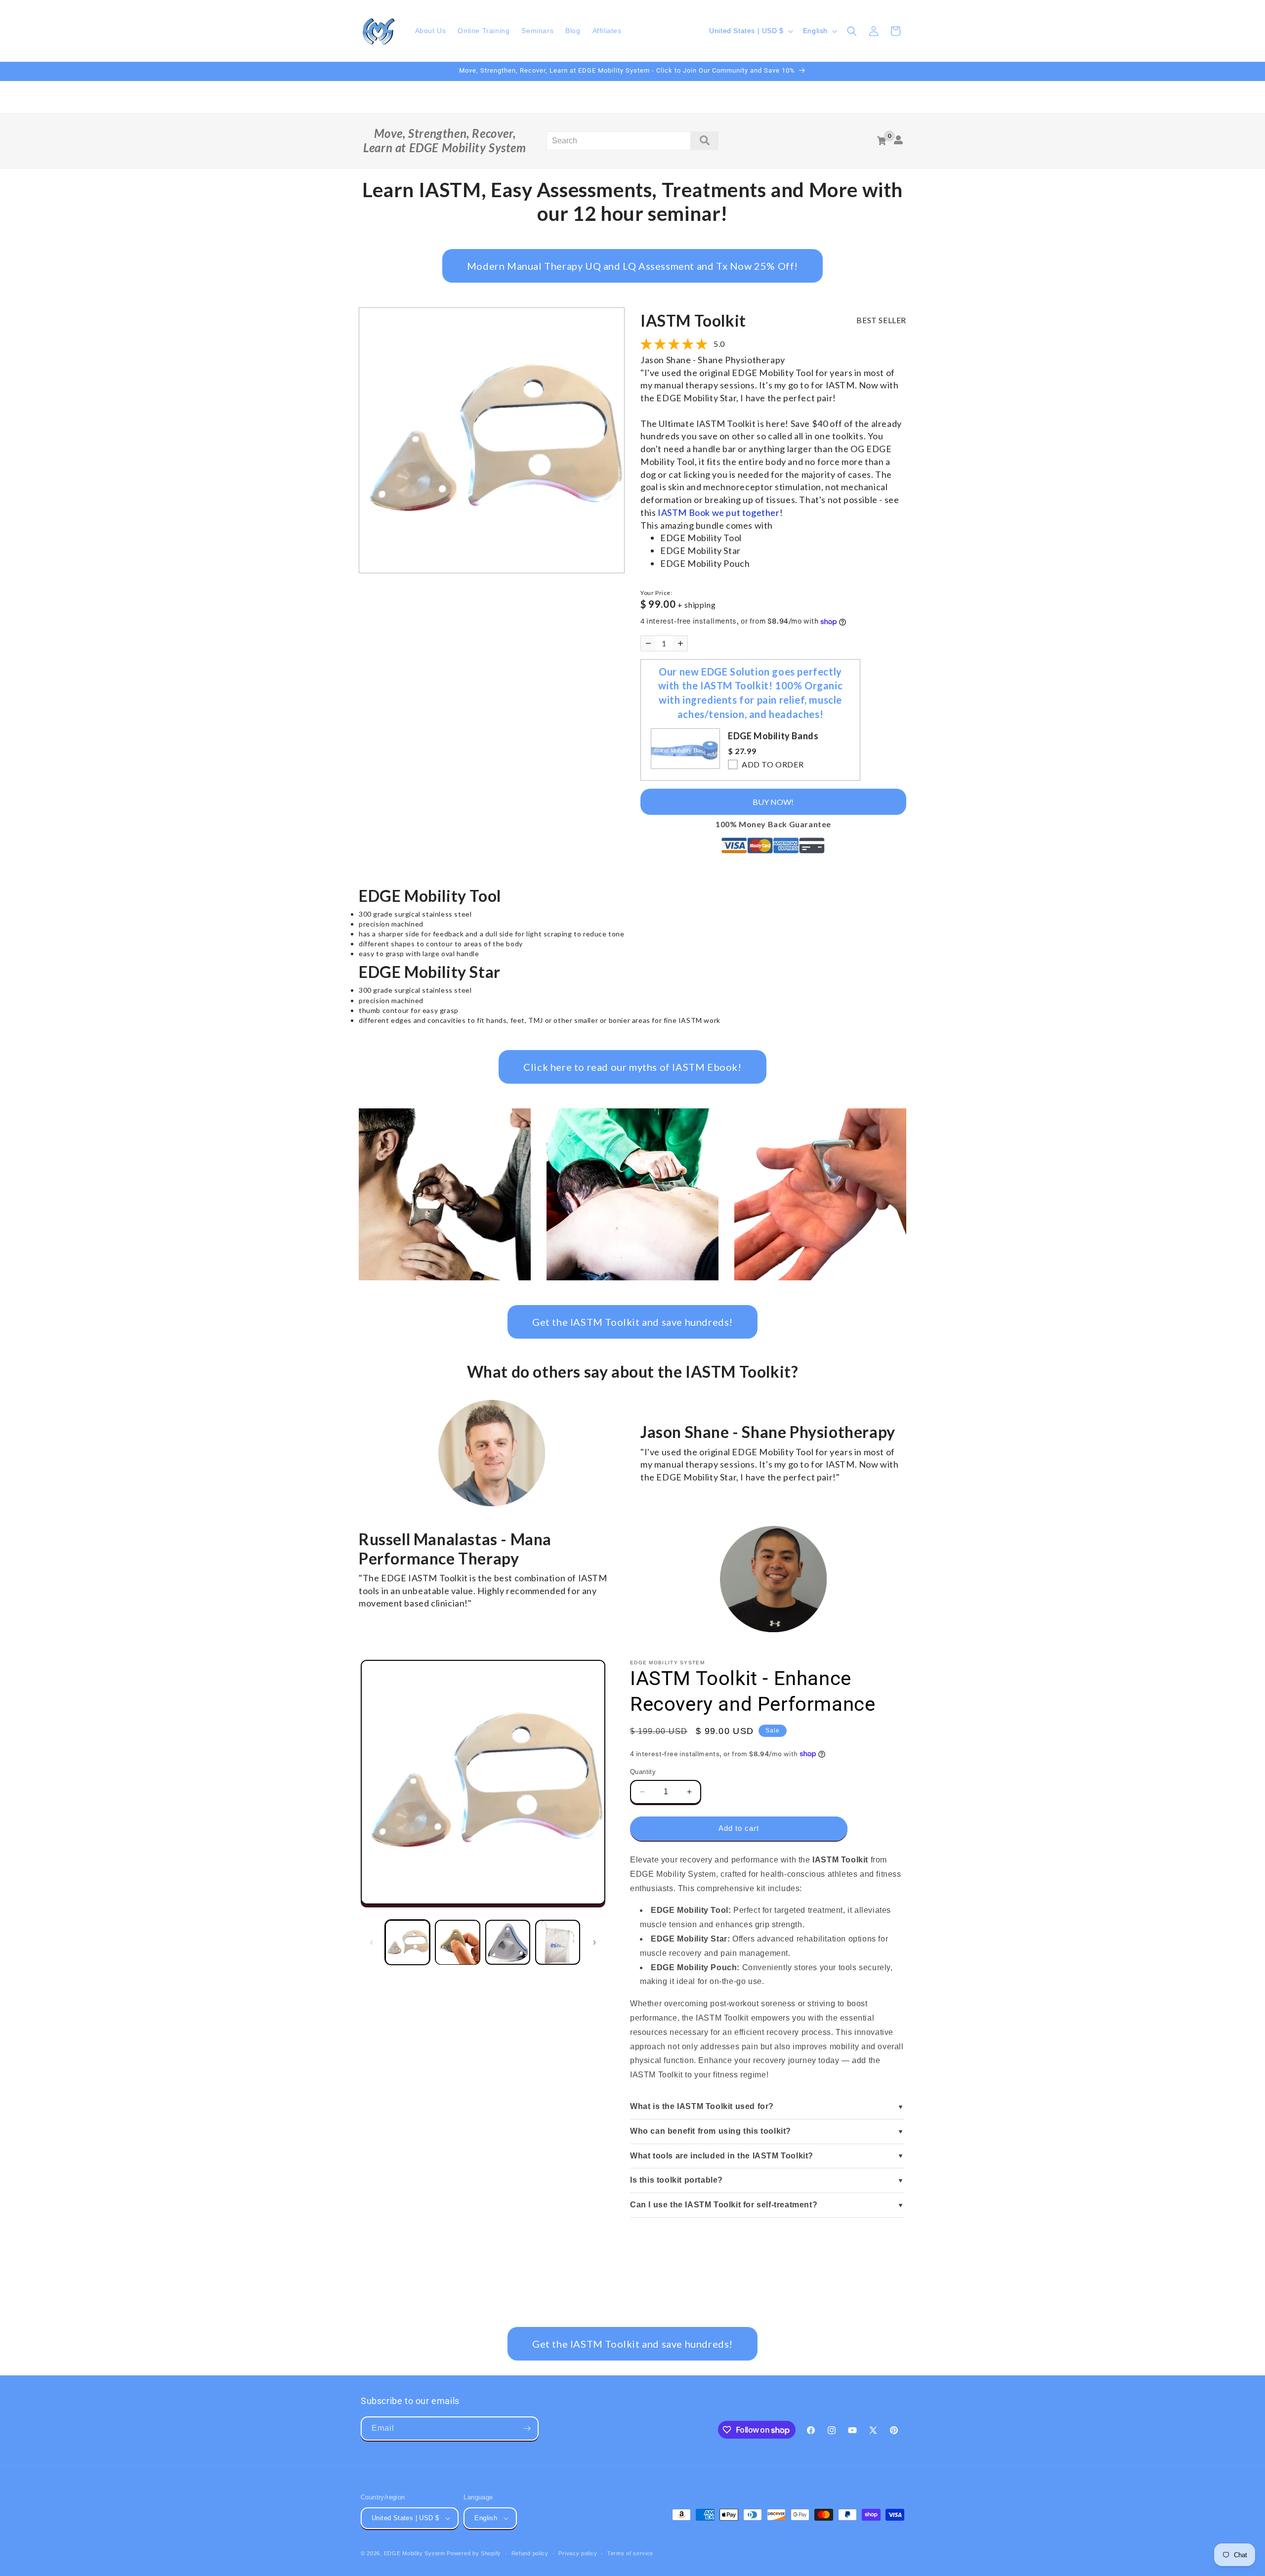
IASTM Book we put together (719, 512)
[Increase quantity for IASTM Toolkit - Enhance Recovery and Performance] (680, 643)
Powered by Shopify (474, 2553)
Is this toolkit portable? (676, 2180)
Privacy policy (578, 2553)
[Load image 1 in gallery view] (407, 1942)
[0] (882, 141)
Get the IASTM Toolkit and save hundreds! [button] (632, 1322)
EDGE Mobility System (415, 2553)
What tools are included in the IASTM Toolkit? (722, 2156)
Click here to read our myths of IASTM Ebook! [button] (632, 1067)
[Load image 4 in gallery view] (558, 1942)
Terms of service (630, 2553)
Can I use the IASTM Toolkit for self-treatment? (724, 2205)
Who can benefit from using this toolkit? (711, 2131)
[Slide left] (372, 1943)
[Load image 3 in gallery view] (508, 1942)
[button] (852, 31)
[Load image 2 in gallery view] (457, 1942)
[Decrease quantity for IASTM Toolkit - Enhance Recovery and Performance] (648, 643)
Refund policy (530, 2553)
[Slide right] (594, 1943)
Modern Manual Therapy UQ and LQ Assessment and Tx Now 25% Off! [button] (632, 266)
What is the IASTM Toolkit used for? (702, 2106)
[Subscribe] (527, 2428)
